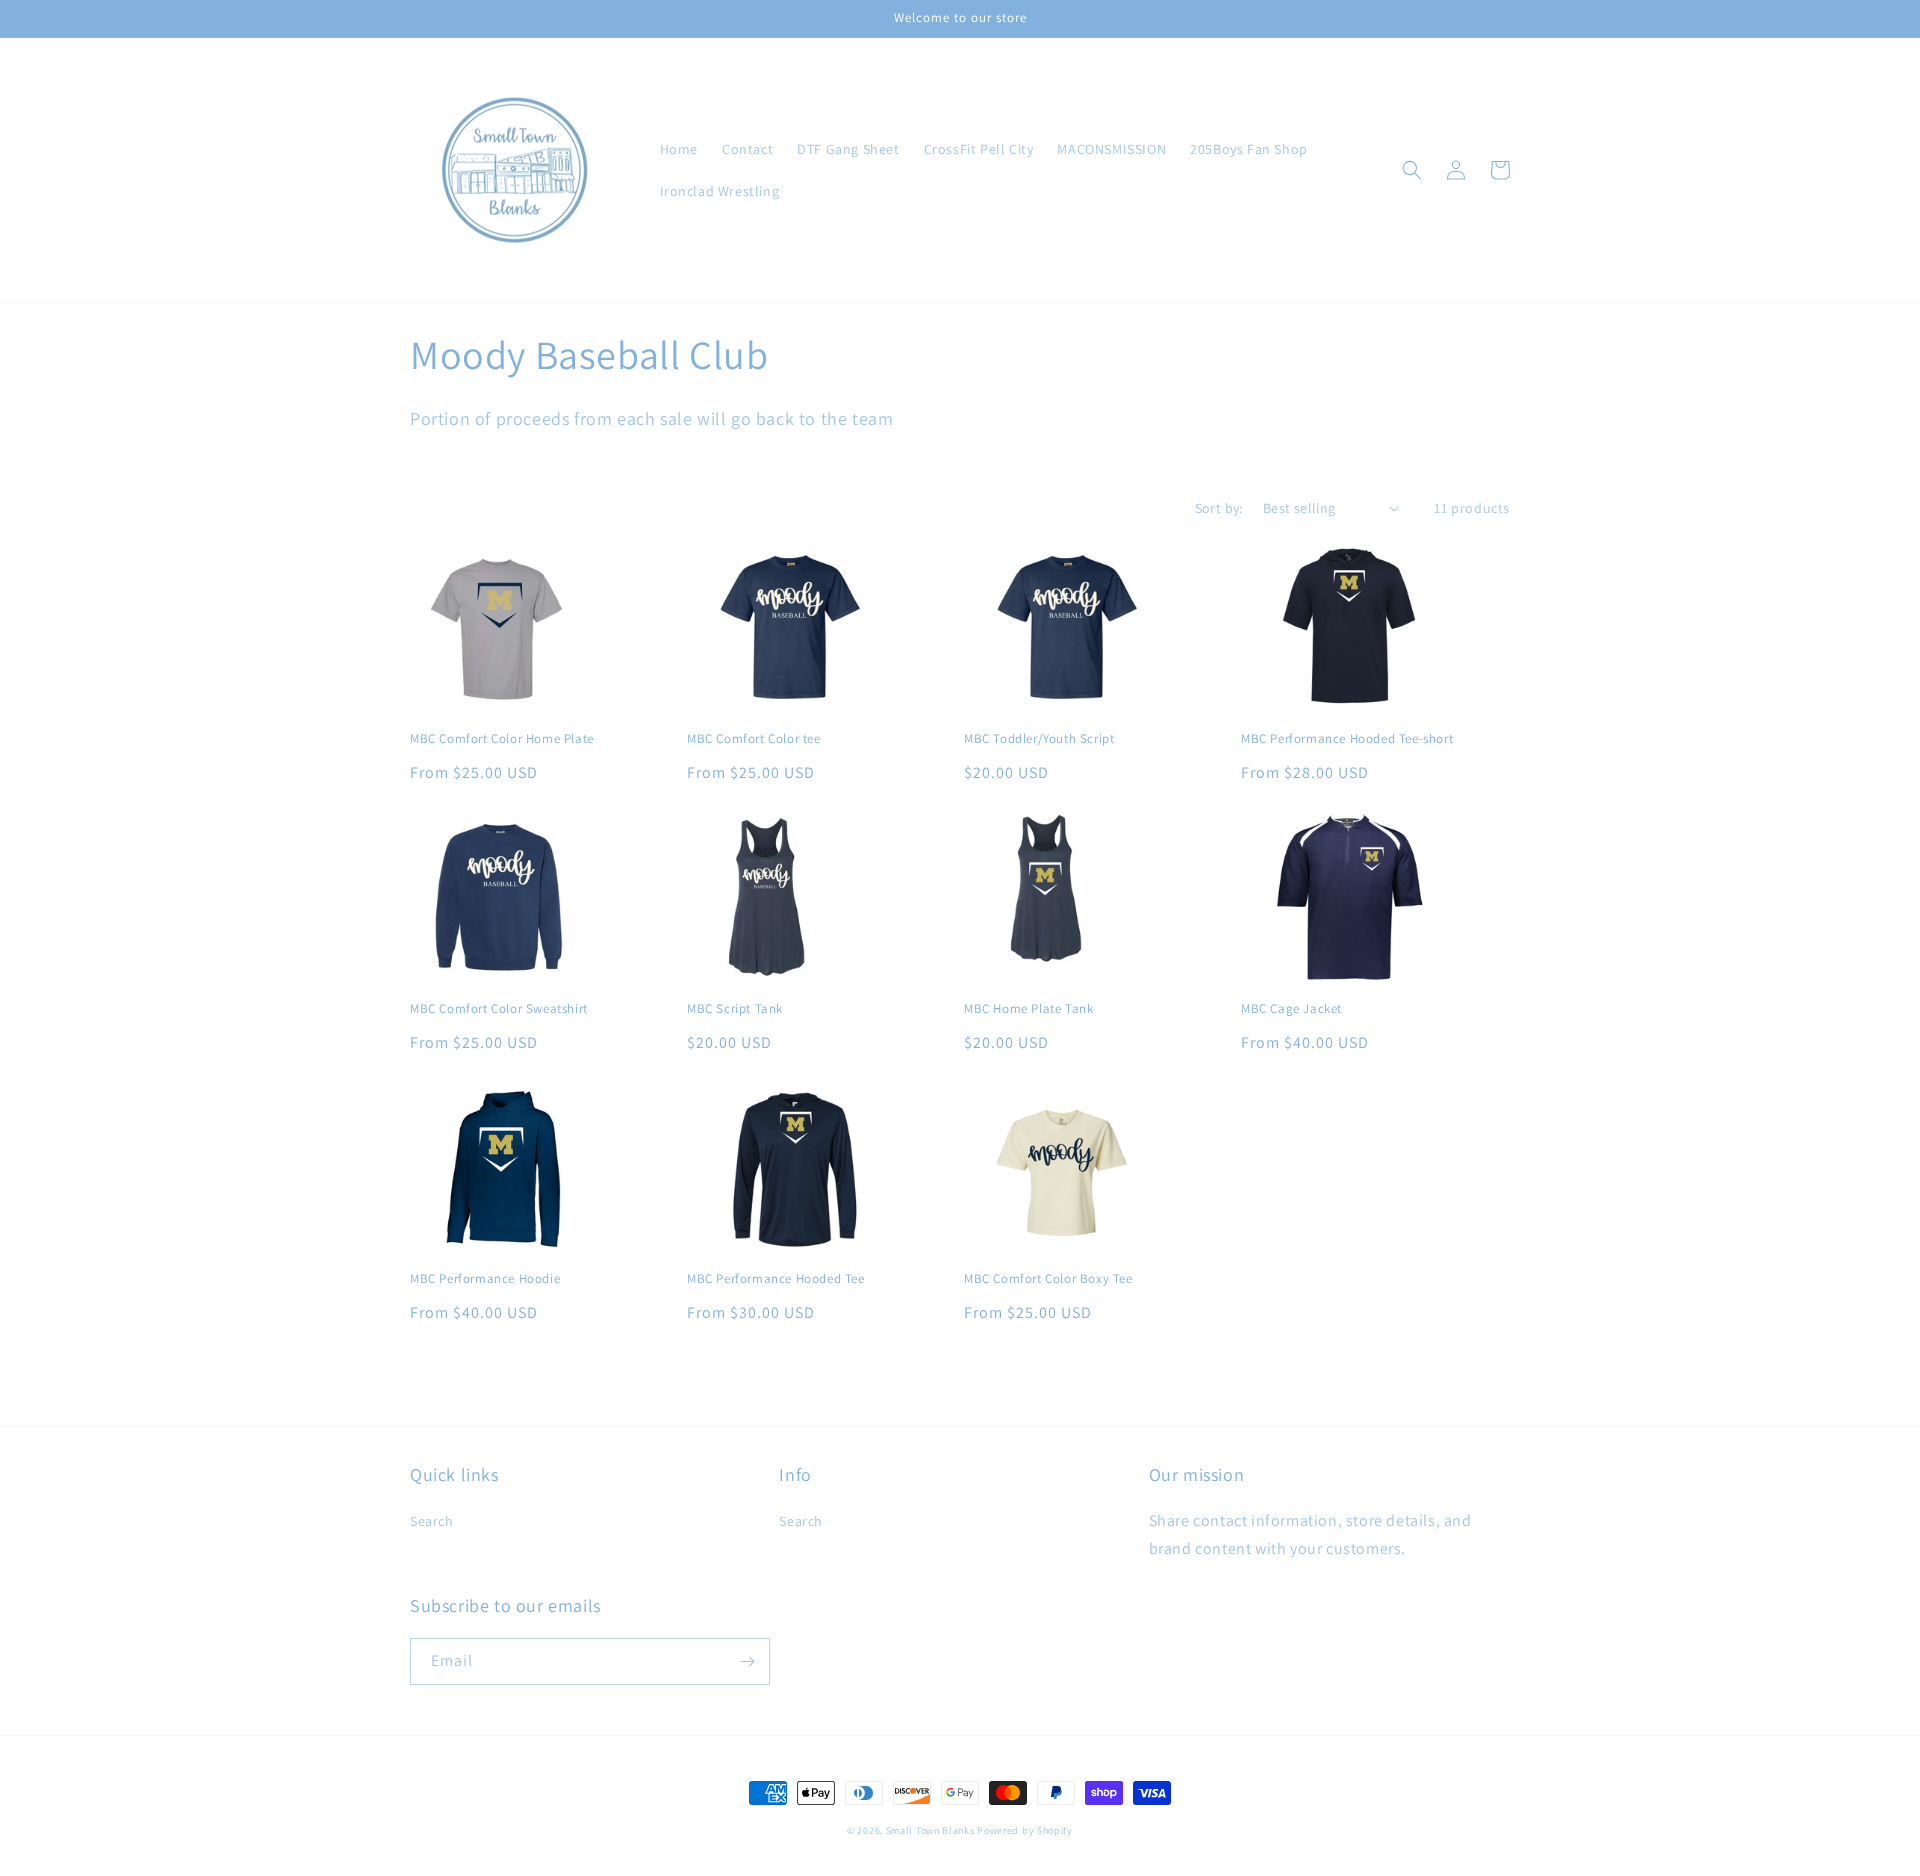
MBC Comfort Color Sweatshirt (499, 1009)
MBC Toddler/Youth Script (1039, 739)
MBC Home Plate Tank (1028, 1009)
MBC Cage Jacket (1291, 1009)
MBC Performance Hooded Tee (776, 1279)
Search (432, 1521)
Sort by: (1219, 508)
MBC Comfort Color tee (754, 739)
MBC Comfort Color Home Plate (502, 739)
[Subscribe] (747, 1661)
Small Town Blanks (930, 1830)
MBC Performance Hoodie (485, 1279)
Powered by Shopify (1025, 1830)
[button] (1412, 170)
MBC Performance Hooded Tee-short (1347, 739)
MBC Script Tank (735, 1009)
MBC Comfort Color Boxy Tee (1048, 1279)
